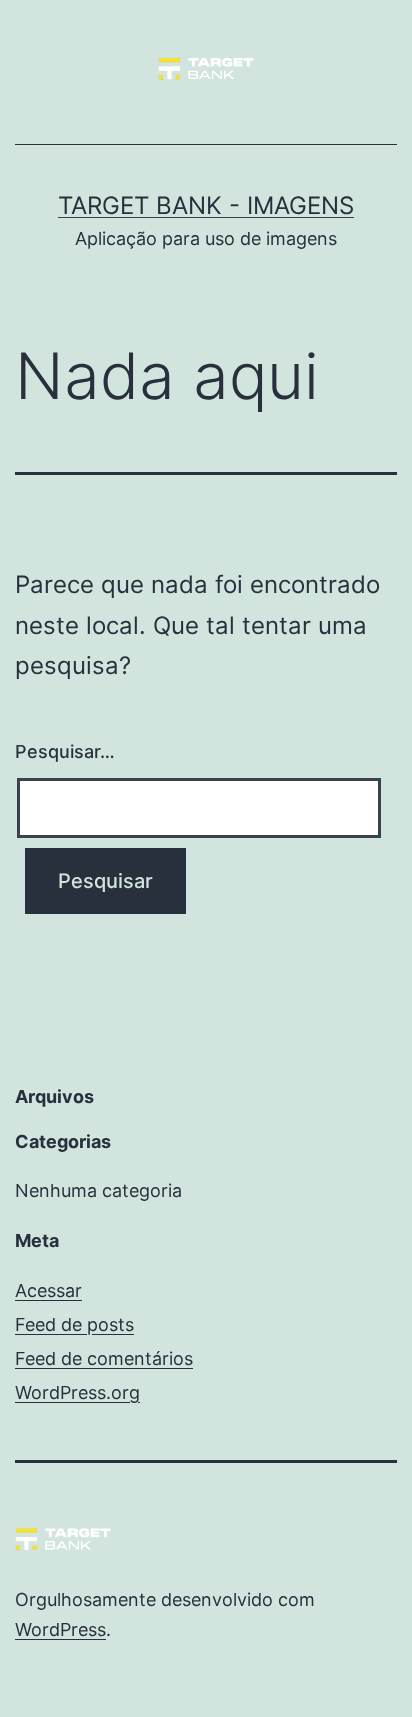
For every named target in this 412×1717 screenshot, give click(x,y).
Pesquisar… (65, 751)
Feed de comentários (104, 1358)
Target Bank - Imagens (206, 205)
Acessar (48, 1290)
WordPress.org (77, 1392)
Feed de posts (74, 1324)
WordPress (60, 1629)
